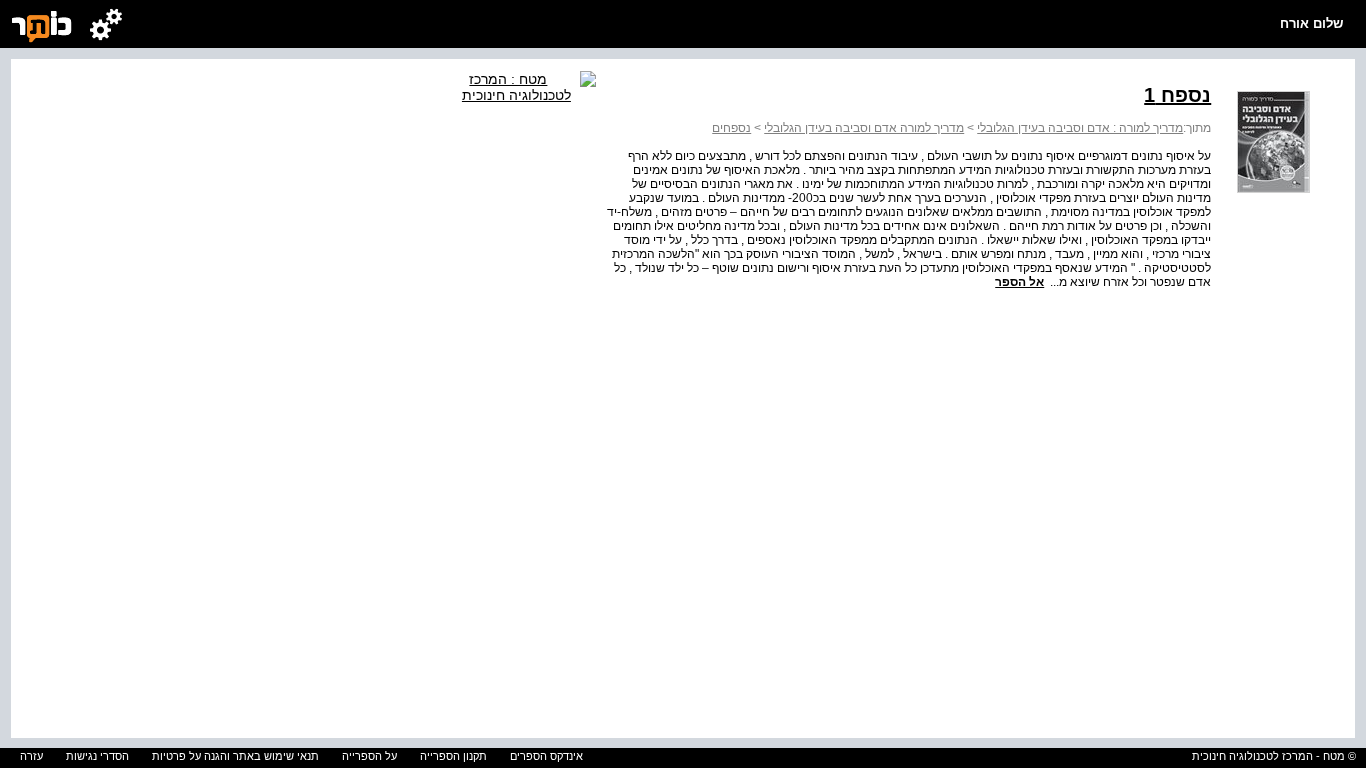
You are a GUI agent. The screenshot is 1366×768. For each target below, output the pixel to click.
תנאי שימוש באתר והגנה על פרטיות (235, 756)
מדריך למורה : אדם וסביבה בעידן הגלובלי (1080, 128)
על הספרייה (369, 756)
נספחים (731, 128)
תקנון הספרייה (453, 756)
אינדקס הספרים (546, 756)
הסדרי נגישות (97, 756)
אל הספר (1019, 282)
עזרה (31, 756)
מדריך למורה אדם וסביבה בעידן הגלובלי (864, 128)
